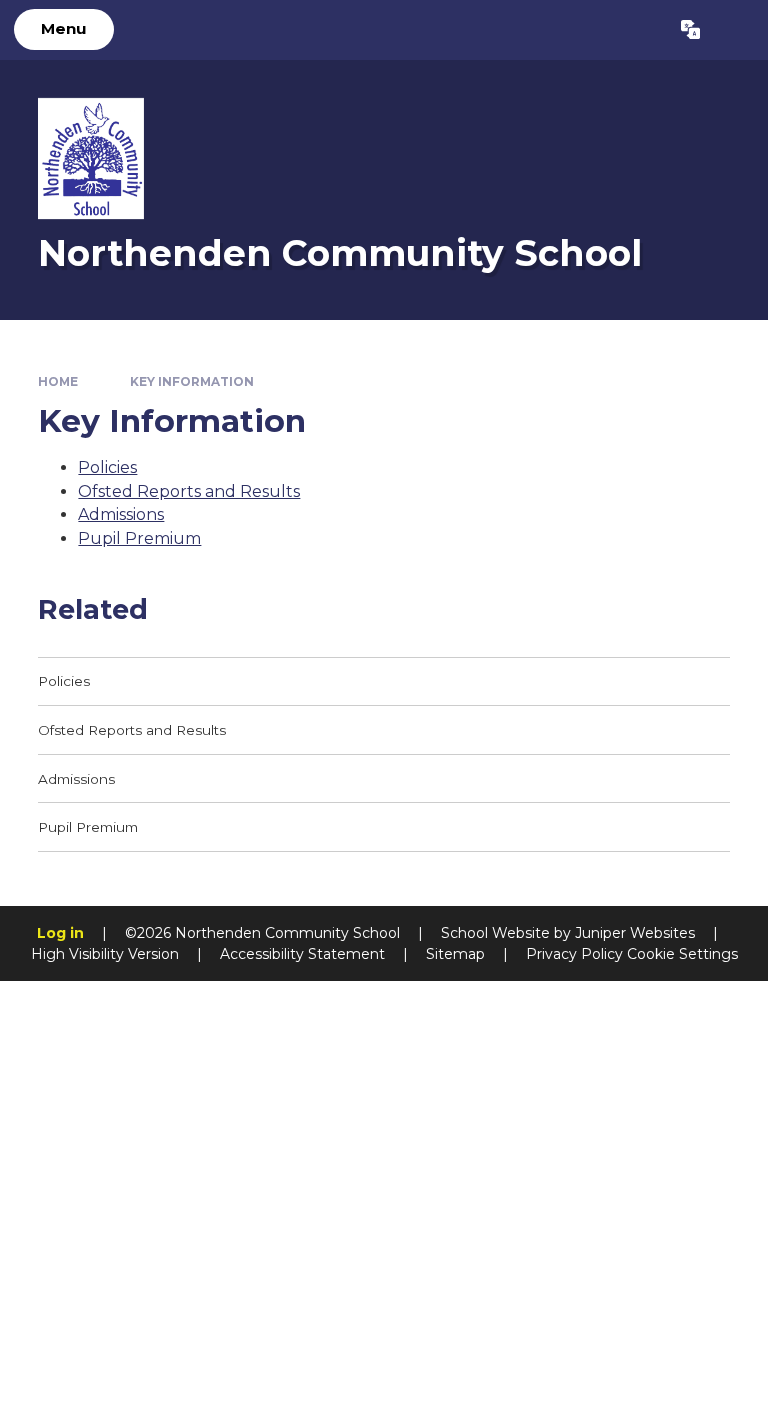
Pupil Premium (139, 538)
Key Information (192, 381)
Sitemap (455, 954)
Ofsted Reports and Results (189, 491)
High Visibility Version (105, 954)
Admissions (121, 514)
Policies (107, 467)
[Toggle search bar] (733, 30)
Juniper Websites (635, 933)
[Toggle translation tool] (690, 30)
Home (58, 381)
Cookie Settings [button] (682, 954)
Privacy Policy (574, 954)
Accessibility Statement (302, 954)
